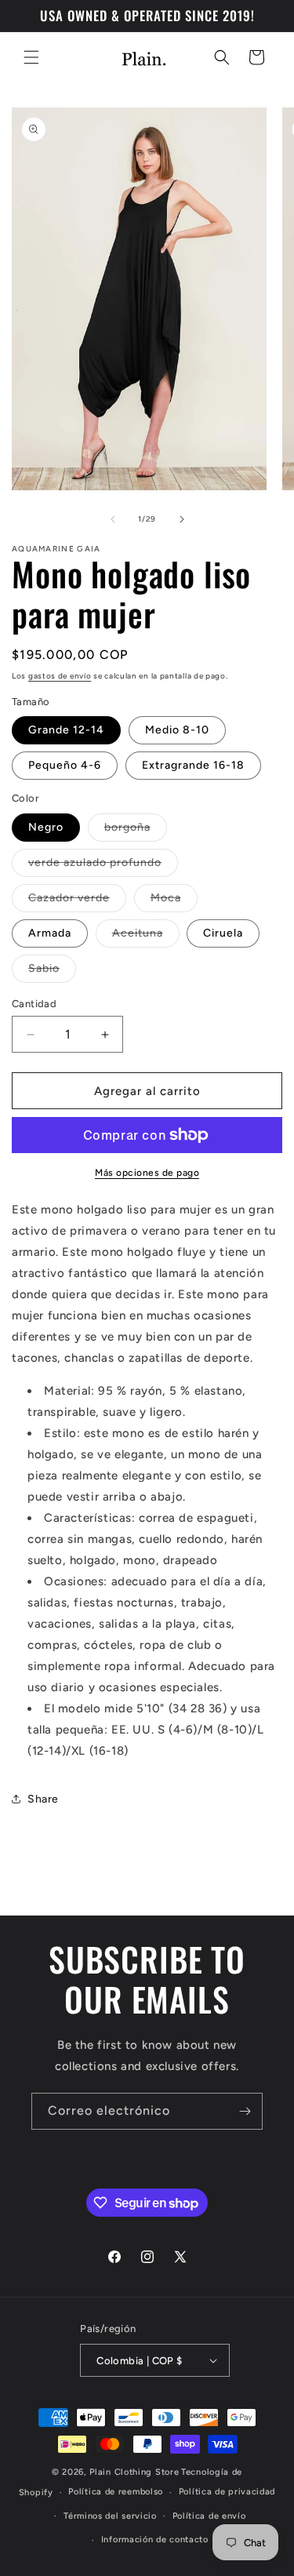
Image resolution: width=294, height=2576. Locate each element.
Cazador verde (77, 901)
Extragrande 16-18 (193, 765)
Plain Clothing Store (134, 2472)
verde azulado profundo (103, 866)
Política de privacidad (227, 2492)
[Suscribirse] (245, 2111)
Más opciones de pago (147, 1173)
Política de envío (209, 2516)
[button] (31, 57)
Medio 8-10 (177, 730)
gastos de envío (60, 676)
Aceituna (146, 937)
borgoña (136, 831)
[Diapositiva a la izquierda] (113, 519)
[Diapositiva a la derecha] (182, 519)
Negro (46, 827)
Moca (174, 901)
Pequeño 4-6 (65, 765)
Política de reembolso (116, 2492)
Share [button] (43, 1799)
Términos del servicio (110, 2516)
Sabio (52, 972)
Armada (50, 933)
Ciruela (223, 933)
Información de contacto (155, 2540)
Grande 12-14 (66, 730)
